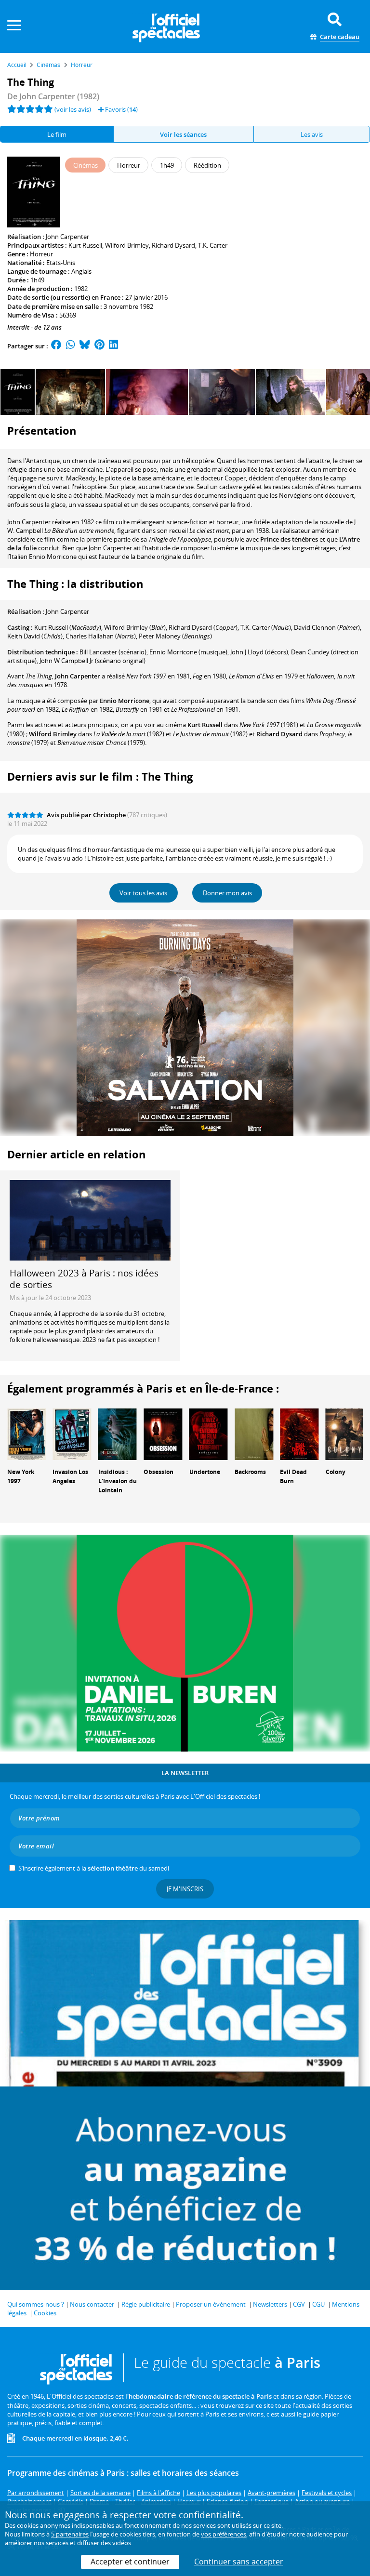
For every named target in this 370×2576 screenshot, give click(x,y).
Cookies (45, 2313)
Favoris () (121, 109)
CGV (299, 2304)
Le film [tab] (57, 134)
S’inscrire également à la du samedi (94, 1868)
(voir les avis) (73, 109)
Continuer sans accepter (239, 2562)
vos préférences (224, 2534)
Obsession (159, 1472)
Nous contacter (92, 2304)
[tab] (184, 134)
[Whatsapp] (71, 346)
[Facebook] (56, 346)
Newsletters (270, 2304)
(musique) (188, 652)
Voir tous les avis (143, 893)
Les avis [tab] (312, 134)
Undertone (205, 1472)
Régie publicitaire (146, 2304)
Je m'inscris (185, 1889)
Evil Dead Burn (293, 1476)
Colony (336, 1472)
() (68, 627)
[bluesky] (85, 346)
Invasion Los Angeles (70, 1476)
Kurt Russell (85, 245)
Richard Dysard (173, 245)
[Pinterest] (99, 346)
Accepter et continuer (130, 2562)
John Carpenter (67, 237)
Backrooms (250, 1472)
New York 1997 (21, 1476)
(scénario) (113, 652)
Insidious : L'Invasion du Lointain (118, 1481)
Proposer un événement (211, 2304)
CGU (318, 2304)
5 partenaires (70, 2534)
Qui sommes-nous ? (36, 2304)
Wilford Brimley (127, 245)
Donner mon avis (227, 893)
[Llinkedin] (113, 346)
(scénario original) (92, 661)
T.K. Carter (213, 245)
